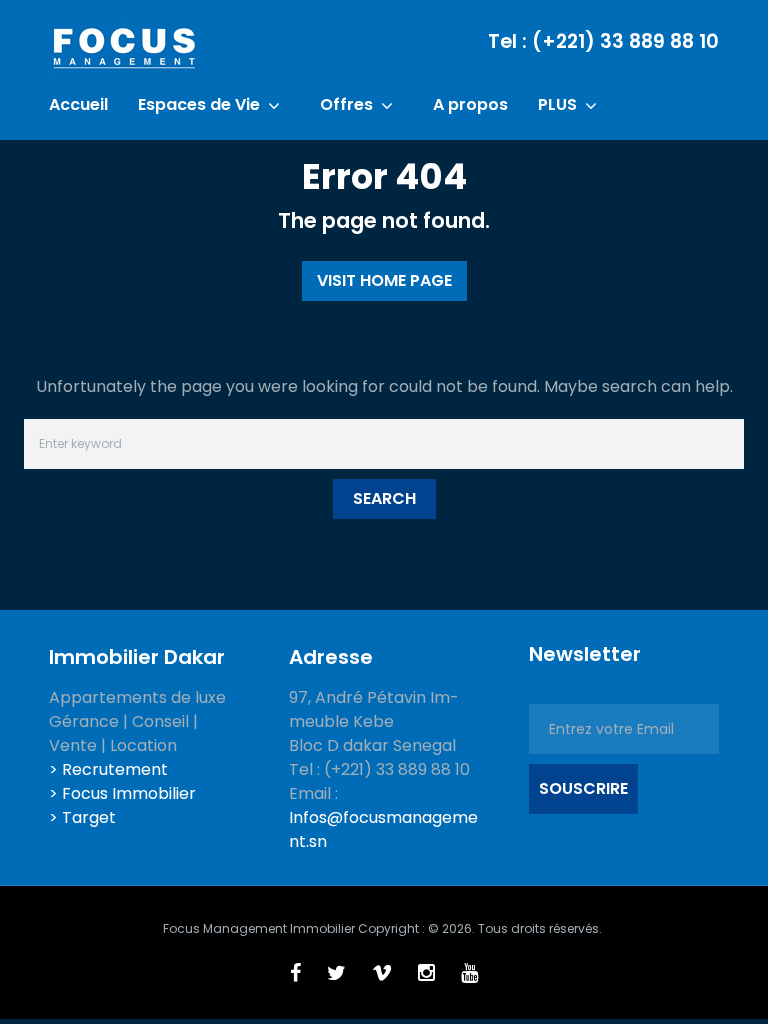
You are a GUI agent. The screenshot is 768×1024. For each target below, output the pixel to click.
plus (557, 105)
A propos (470, 105)
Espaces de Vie (199, 105)
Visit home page (384, 280)
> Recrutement (108, 769)
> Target (82, 817)
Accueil (78, 105)
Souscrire (583, 788)
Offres (346, 105)
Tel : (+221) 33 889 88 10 (603, 41)
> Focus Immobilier (122, 793)
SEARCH (384, 498)
